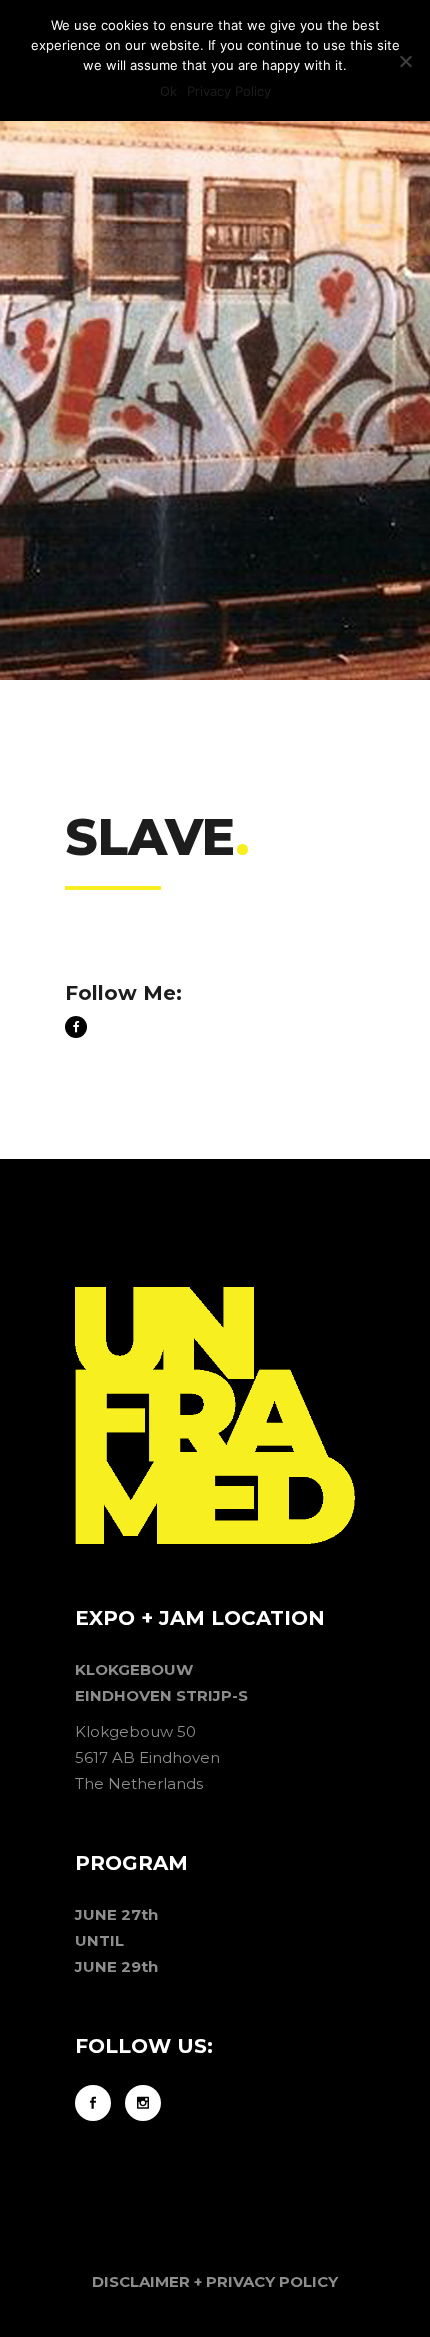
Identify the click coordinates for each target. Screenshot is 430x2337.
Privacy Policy (229, 91)
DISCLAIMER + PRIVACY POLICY (215, 2281)
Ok (168, 91)
